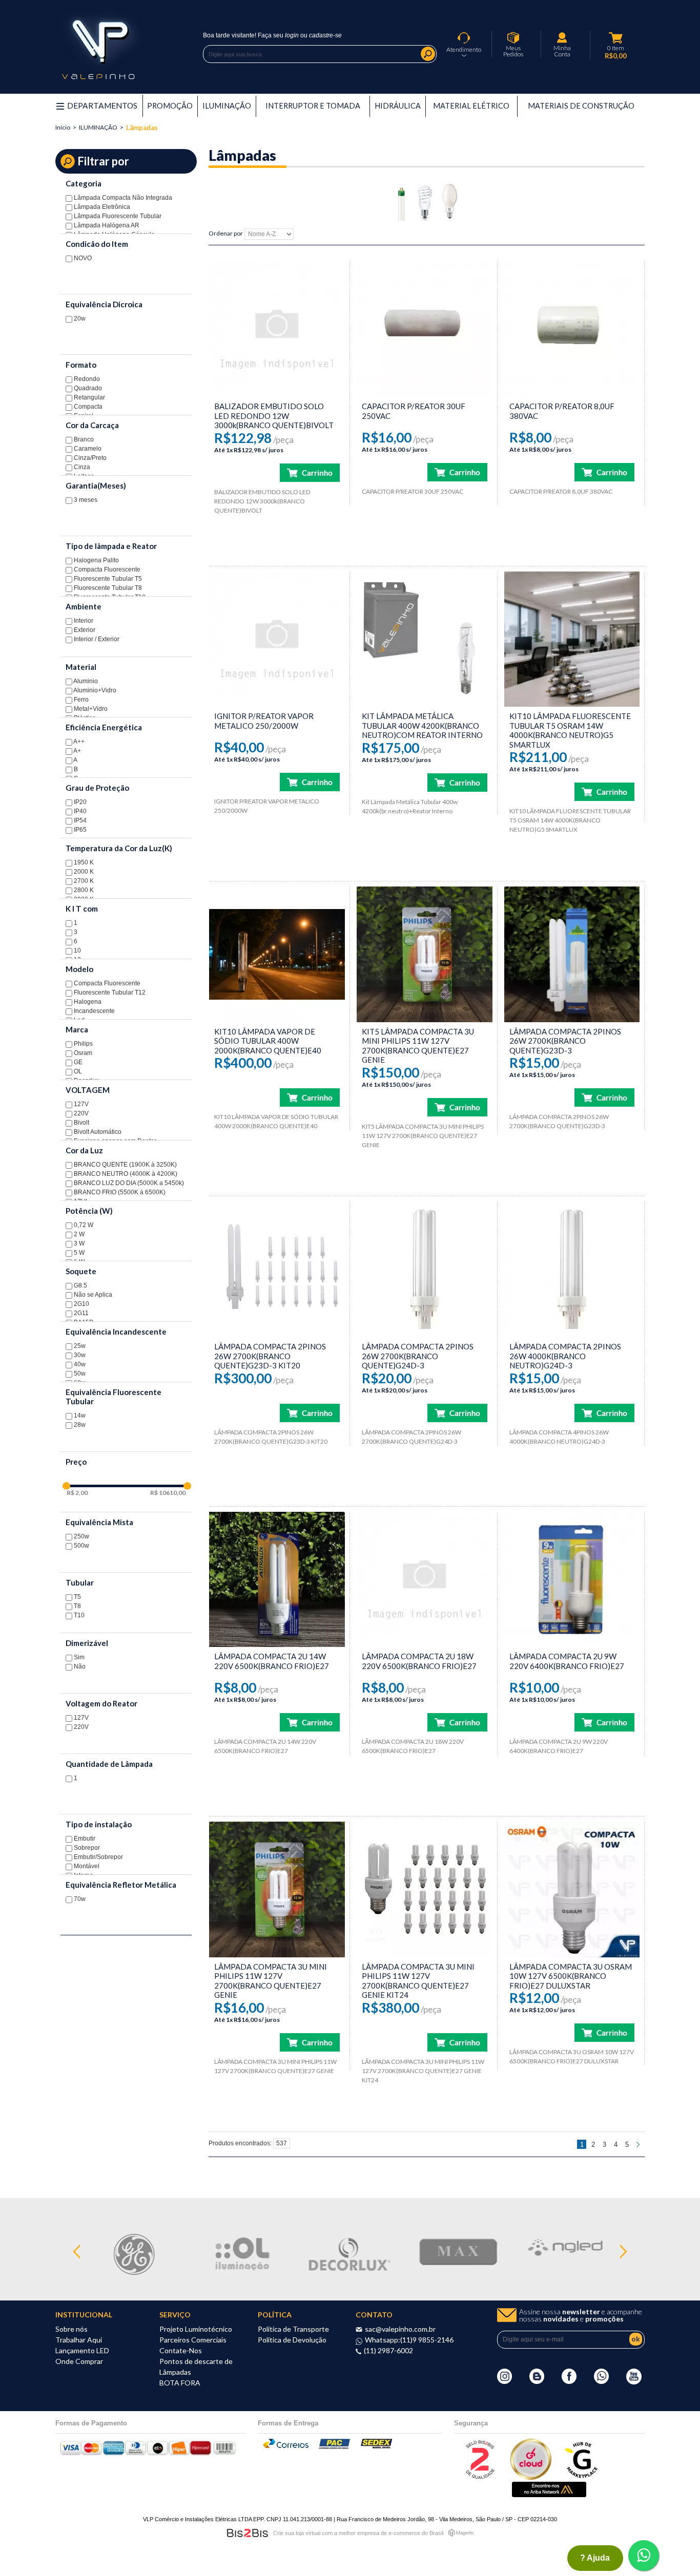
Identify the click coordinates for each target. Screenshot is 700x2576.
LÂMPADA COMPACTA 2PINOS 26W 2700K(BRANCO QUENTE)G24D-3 (418, 1356)
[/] (277, 329)
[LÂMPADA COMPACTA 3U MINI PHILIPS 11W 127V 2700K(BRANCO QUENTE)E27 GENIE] (277, 1889)
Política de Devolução (292, 2340)
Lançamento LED (82, 2350)
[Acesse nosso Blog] (537, 2381)
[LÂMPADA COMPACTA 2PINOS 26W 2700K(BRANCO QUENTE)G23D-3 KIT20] (277, 1269)
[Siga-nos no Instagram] (505, 2381)
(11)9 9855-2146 (427, 2340)
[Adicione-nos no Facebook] (569, 2381)
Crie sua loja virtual (297, 2533)
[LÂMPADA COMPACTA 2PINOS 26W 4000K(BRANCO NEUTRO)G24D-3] (572, 1269)
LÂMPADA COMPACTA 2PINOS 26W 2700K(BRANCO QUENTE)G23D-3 (565, 1041)
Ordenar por (226, 234)
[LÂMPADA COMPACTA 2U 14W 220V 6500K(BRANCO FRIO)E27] (277, 1580)
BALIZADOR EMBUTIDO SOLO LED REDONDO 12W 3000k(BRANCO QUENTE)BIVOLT (274, 416)
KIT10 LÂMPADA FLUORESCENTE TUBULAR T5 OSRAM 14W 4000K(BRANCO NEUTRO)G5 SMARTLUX (570, 730)
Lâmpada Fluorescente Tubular (117, 216)
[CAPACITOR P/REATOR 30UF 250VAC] (425, 329)
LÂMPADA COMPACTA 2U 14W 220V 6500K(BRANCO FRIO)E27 (272, 1661)
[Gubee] (582, 2477)
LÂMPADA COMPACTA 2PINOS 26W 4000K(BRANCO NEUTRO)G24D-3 (565, 1356)
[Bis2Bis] (480, 2477)
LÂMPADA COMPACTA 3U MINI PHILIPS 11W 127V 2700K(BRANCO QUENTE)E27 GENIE (271, 1981)
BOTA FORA (180, 2383)
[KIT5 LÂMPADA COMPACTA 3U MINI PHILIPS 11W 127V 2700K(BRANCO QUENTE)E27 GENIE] (425, 954)
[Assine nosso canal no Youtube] (634, 2382)
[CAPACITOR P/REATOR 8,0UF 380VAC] (572, 329)
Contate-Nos (181, 2350)
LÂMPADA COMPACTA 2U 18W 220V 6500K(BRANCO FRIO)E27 (419, 1661)
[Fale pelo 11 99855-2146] (601, 2381)
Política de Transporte (293, 2329)
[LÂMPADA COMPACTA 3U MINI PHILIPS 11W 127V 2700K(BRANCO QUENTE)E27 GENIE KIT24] (425, 1889)
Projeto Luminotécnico (196, 2329)
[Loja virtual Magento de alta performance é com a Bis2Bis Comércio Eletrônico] (461, 2533)
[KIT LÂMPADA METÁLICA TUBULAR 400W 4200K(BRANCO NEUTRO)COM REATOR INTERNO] (425, 639)
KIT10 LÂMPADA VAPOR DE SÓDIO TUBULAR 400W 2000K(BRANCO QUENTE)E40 (268, 1041)
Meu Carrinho (616, 38)
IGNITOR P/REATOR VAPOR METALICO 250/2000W (264, 721)
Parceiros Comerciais (193, 2340)
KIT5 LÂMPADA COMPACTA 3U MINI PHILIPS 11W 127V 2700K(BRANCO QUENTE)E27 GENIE (418, 1046)
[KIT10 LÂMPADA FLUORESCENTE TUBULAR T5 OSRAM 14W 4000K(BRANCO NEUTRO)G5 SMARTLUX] (572, 639)
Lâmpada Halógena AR (106, 225)
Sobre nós (71, 2329)
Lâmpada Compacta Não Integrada (122, 198)
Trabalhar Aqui (79, 2340)
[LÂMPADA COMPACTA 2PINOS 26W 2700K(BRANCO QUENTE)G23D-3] (572, 954)
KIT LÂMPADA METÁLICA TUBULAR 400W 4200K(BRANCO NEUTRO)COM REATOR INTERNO (422, 725)
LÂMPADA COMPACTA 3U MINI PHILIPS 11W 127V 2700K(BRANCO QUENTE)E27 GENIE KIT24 (418, 1981)
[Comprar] (310, 473)
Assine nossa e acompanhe (581, 2315)
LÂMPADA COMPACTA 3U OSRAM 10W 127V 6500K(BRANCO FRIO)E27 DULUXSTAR (571, 1976)
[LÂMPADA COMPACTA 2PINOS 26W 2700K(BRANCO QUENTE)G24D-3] (425, 1269)
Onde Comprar (79, 2361)
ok (636, 2339)
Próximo (639, 2144)
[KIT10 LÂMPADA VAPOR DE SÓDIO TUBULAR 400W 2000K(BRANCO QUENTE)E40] (277, 954)
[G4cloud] (531, 2477)
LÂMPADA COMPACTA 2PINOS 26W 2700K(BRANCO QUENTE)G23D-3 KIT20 (270, 1356)
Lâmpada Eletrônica (101, 207)
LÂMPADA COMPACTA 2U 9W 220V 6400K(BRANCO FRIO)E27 (567, 1661)
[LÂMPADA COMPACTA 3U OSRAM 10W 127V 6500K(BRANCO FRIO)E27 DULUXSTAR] (572, 1889)
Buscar (428, 54)
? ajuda (595, 2558)
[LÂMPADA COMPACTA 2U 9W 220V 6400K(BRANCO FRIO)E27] (572, 1580)
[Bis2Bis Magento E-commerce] (248, 2533)
